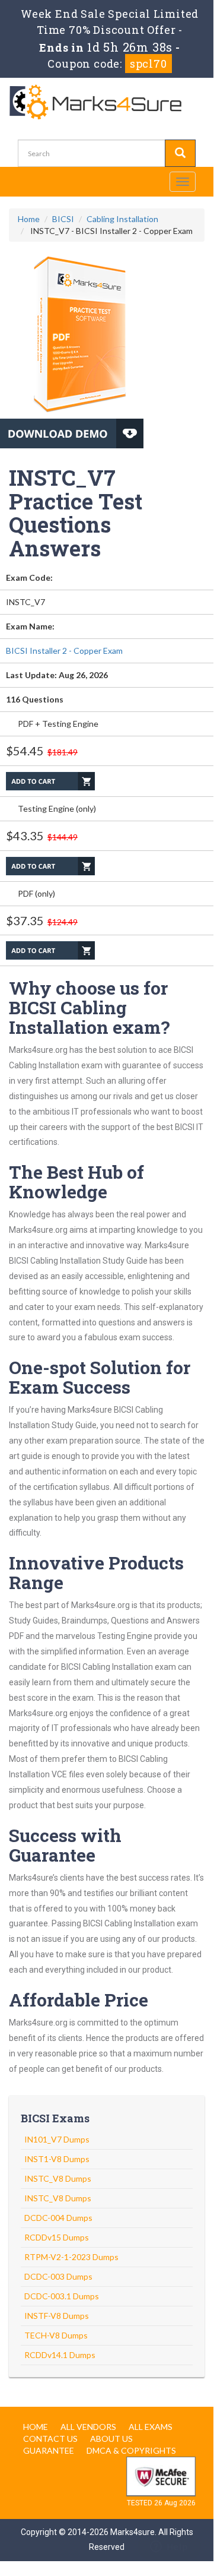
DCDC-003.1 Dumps (62, 2296)
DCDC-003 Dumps (58, 2276)
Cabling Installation (122, 219)
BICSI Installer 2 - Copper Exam (64, 651)
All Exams (151, 2427)
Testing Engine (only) (57, 808)
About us (111, 2439)
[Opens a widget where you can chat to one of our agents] (169, 2547)
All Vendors (88, 2427)
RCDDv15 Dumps (57, 2237)
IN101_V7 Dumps (57, 2139)
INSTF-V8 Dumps (57, 2316)
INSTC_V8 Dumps (58, 2178)
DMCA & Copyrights (131, 2450)
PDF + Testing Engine (58, 724)
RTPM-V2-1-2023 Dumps (71, 2257)
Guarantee (49, 2450)
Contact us (50, 2439)
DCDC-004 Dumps (58, 2218)
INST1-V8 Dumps (57, 2159)
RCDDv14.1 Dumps (60, 2355)
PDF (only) (36, 893)
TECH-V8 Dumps (56, 2335)
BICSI (63, 219)
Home (29, 219)
